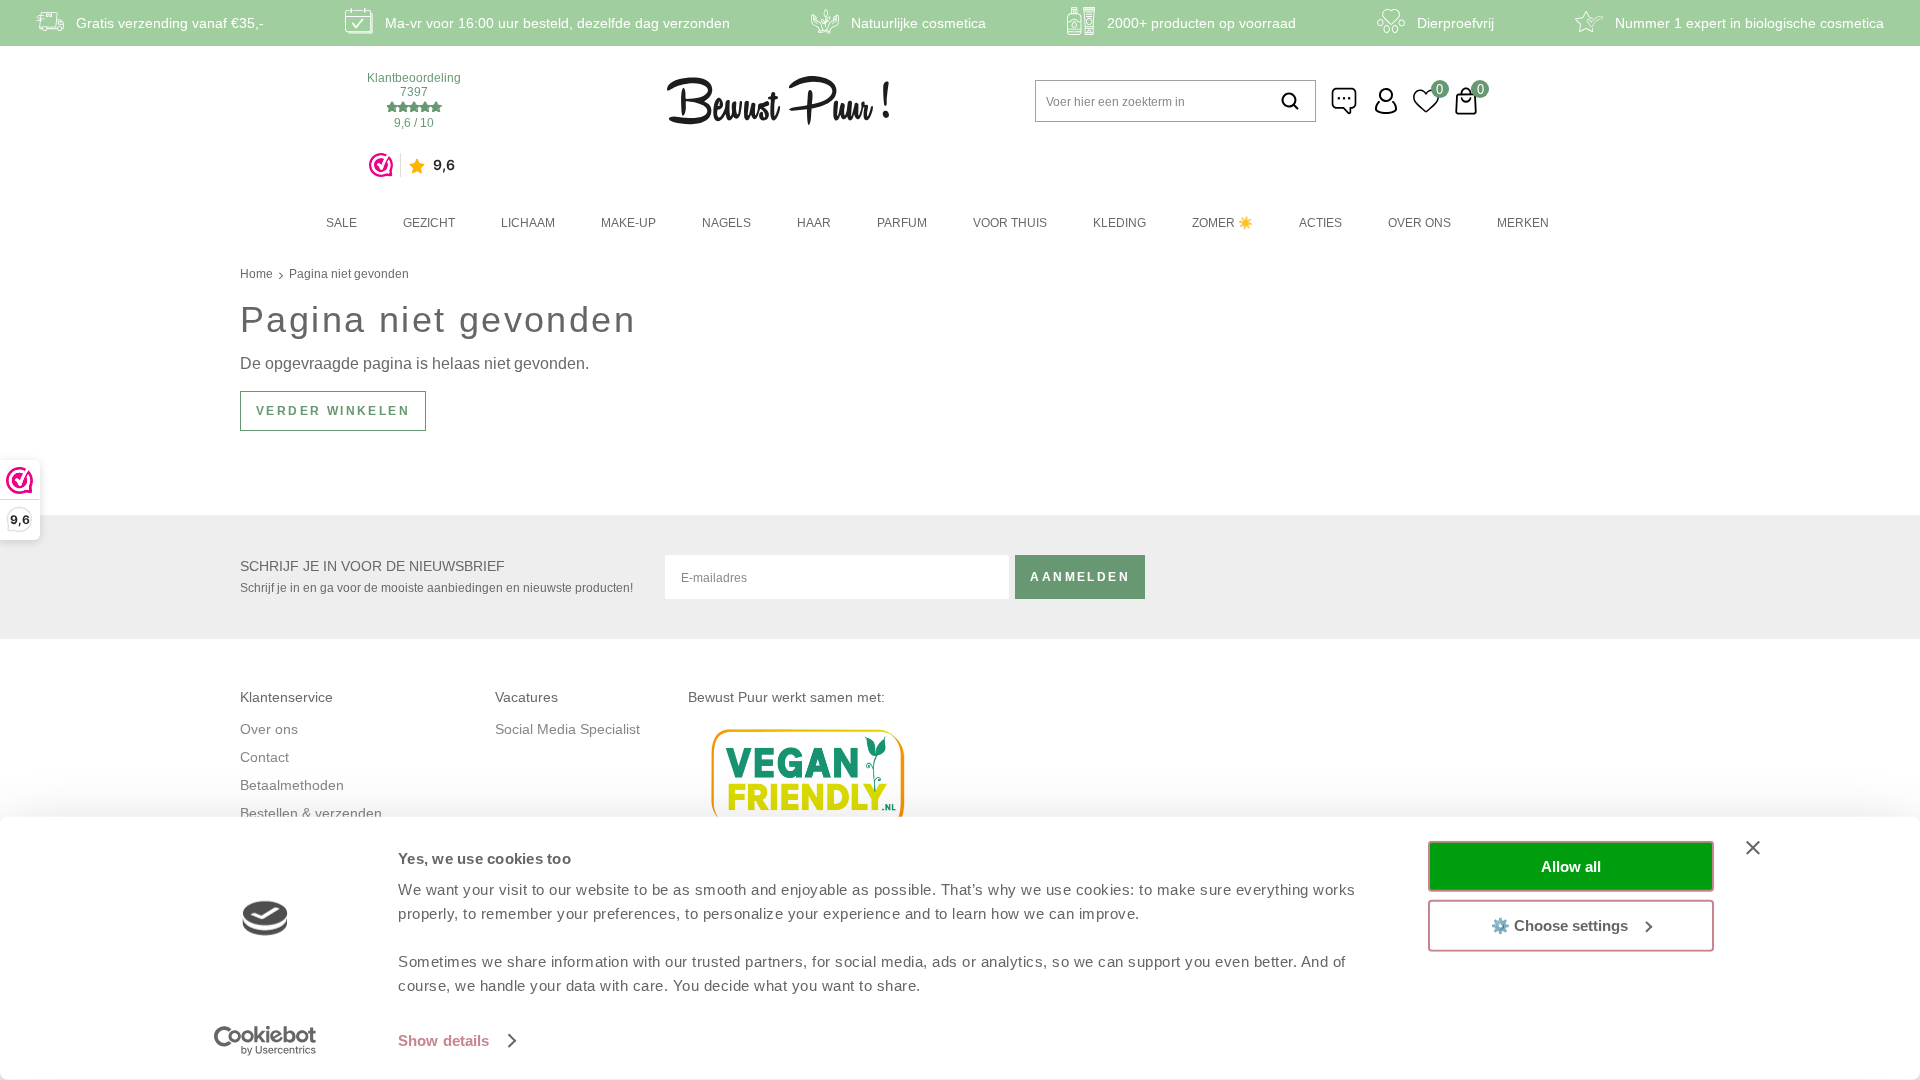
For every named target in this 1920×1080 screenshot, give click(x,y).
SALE (341, 223)
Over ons (1419, 223)
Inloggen (1386, 101)
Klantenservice (1346, 101)
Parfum (902, 223)
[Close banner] (1753, 848)
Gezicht (429, 223)
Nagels (726, 223)
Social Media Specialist (567, 729)
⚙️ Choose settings (1559, 924)
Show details (443, 1040)
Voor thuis (1010, 223)
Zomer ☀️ (1222, 223)
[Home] (778, 100)
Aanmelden (1080, 577)
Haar (814, 223)
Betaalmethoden (292, 785)
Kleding (1119, 223)
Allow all (1571, 866)
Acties (1320, 223)
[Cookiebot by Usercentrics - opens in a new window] (265, 1041)
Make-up (628, 223)
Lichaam (528, 223)
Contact (264, 757)
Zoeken (1290, 101)
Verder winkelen (333, 411)
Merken (1523, 223)
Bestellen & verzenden (311, 813)
